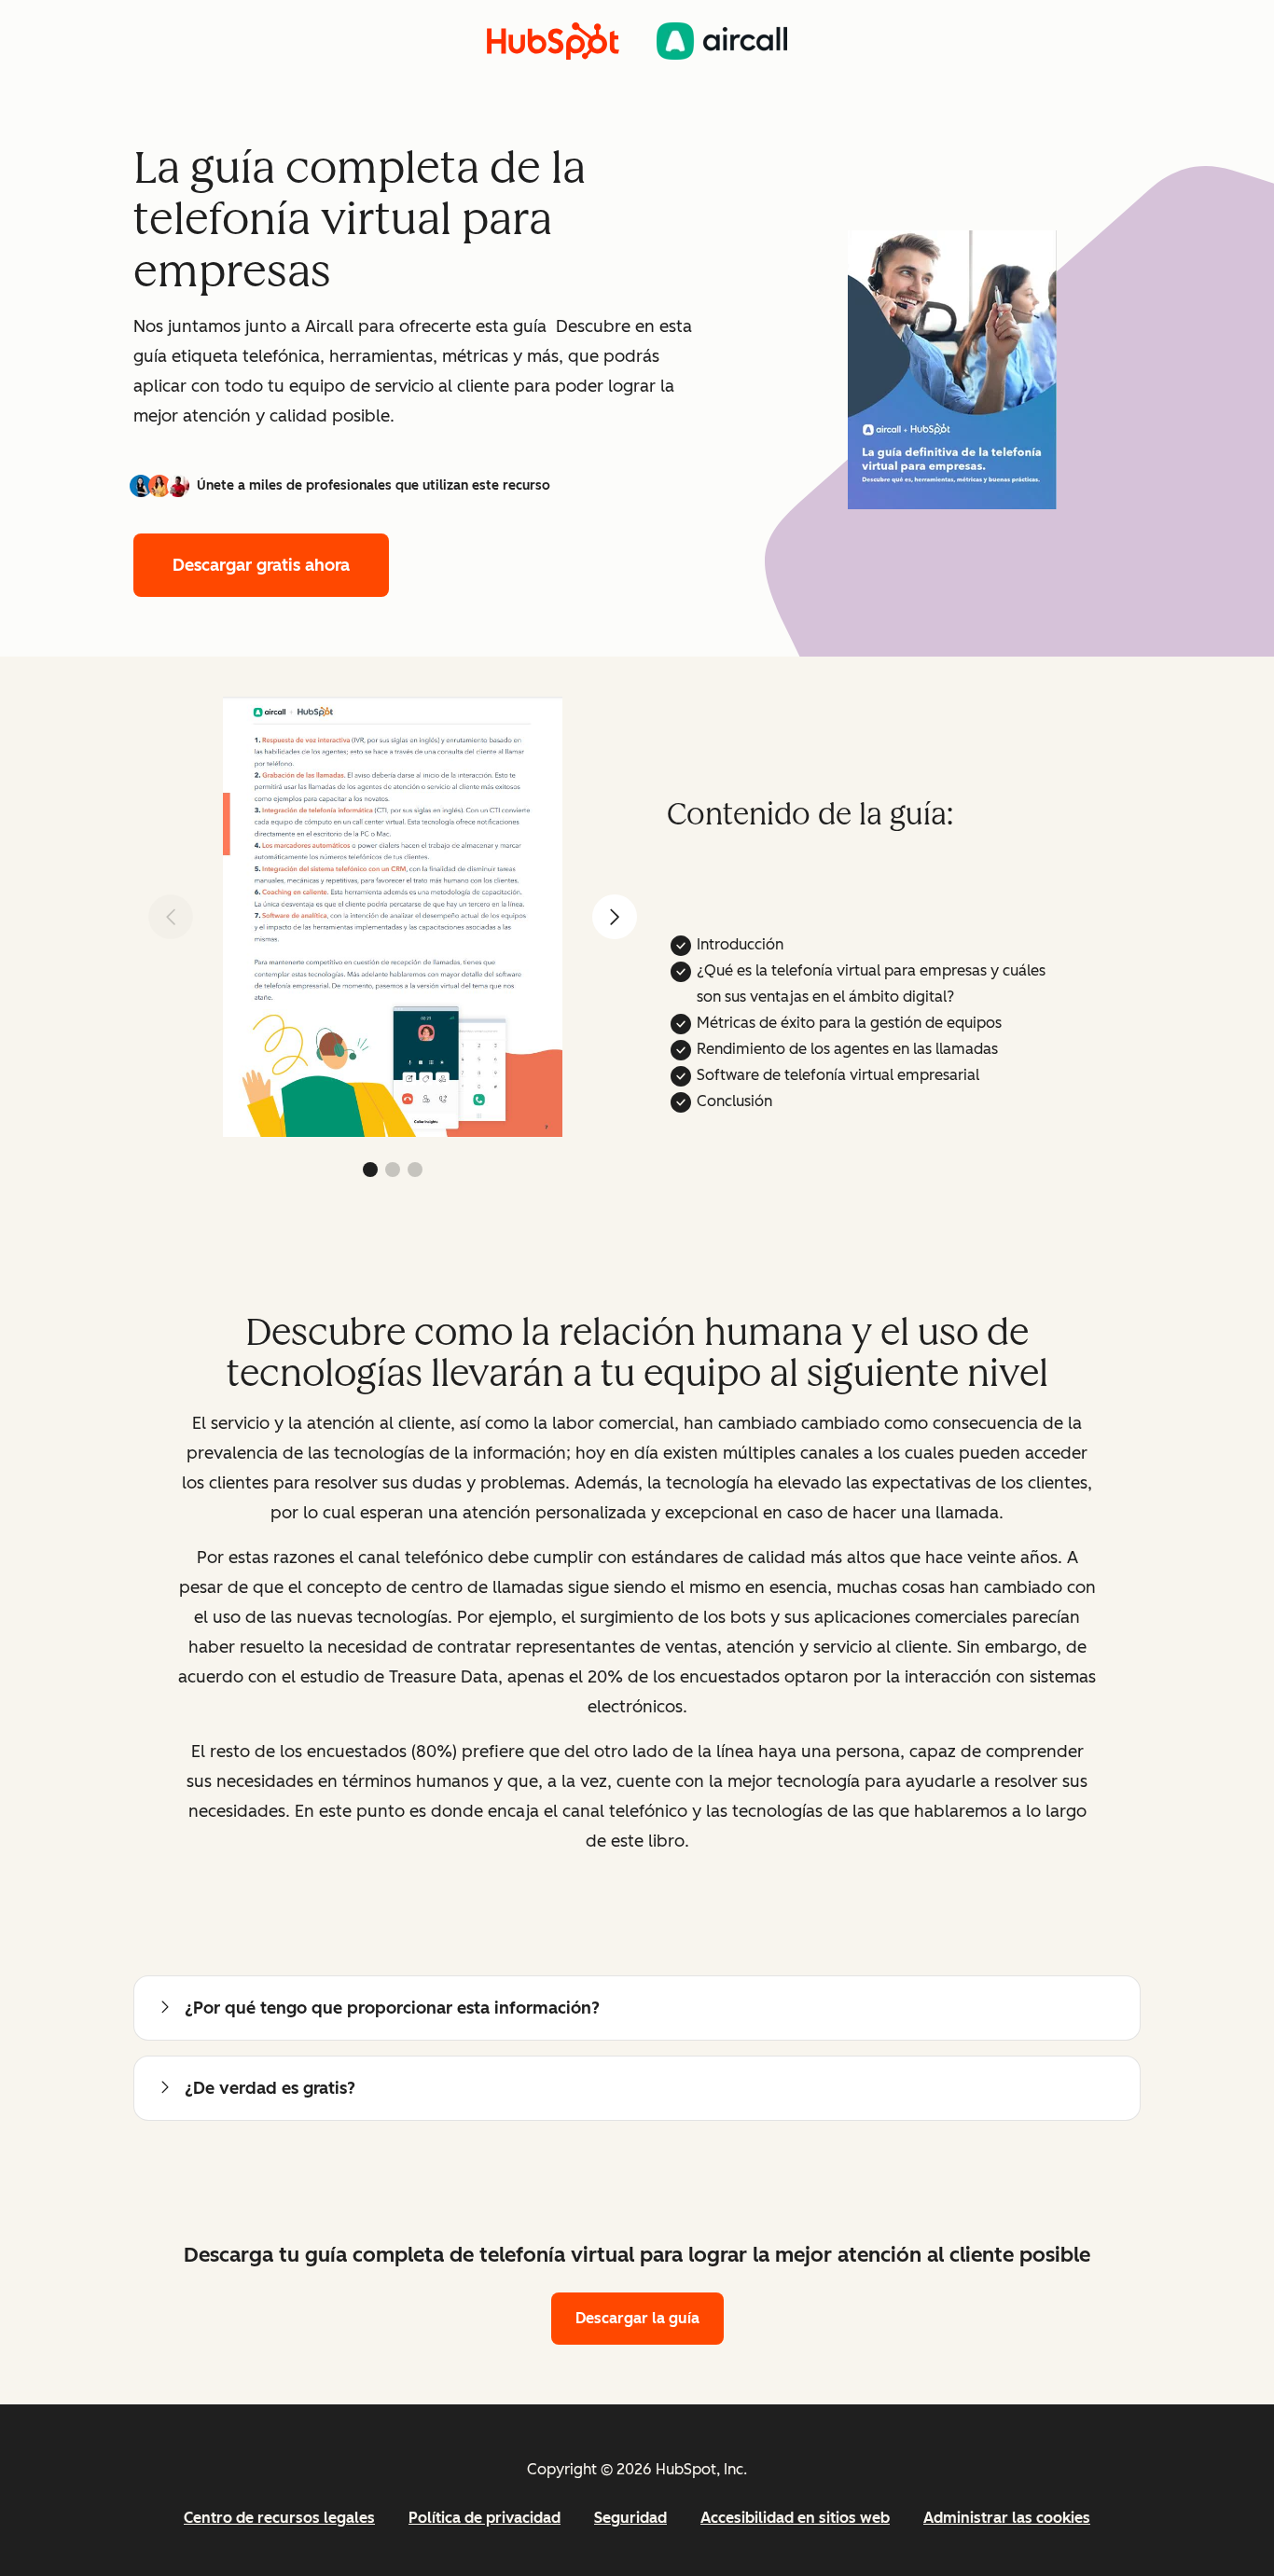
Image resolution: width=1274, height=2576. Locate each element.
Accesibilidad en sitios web (795, 2518)
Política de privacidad (485, 2518)
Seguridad (630, 2518)
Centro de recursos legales (279, 2518)
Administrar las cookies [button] (1007, 2518)
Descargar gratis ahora (261, 565)
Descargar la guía (637, 2318)
